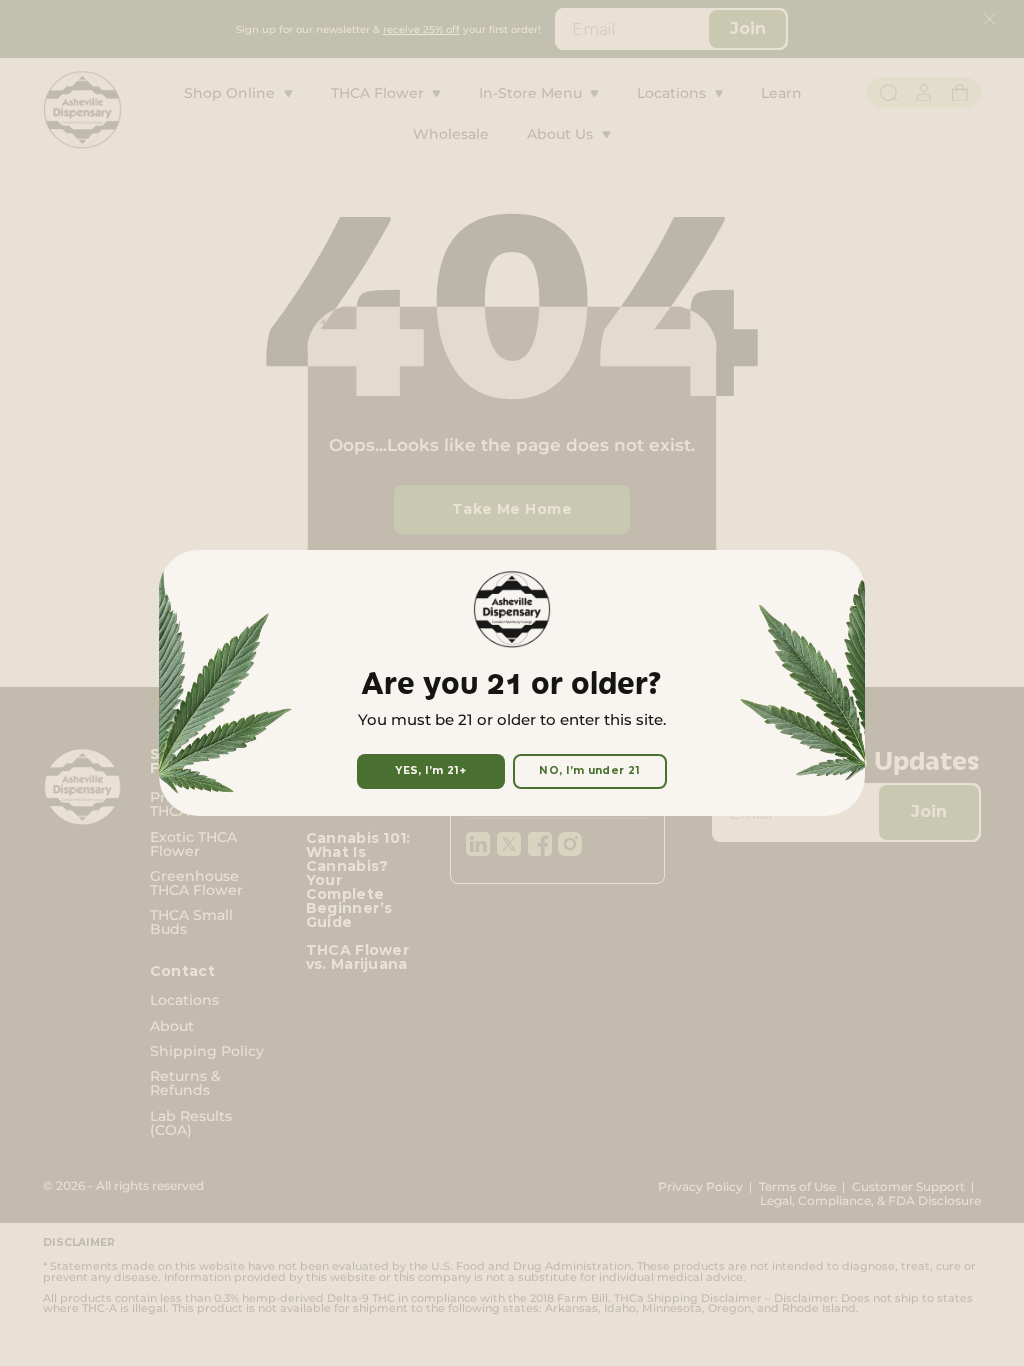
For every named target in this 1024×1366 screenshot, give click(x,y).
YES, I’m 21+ (430, 770)
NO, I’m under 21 (589, 770)
